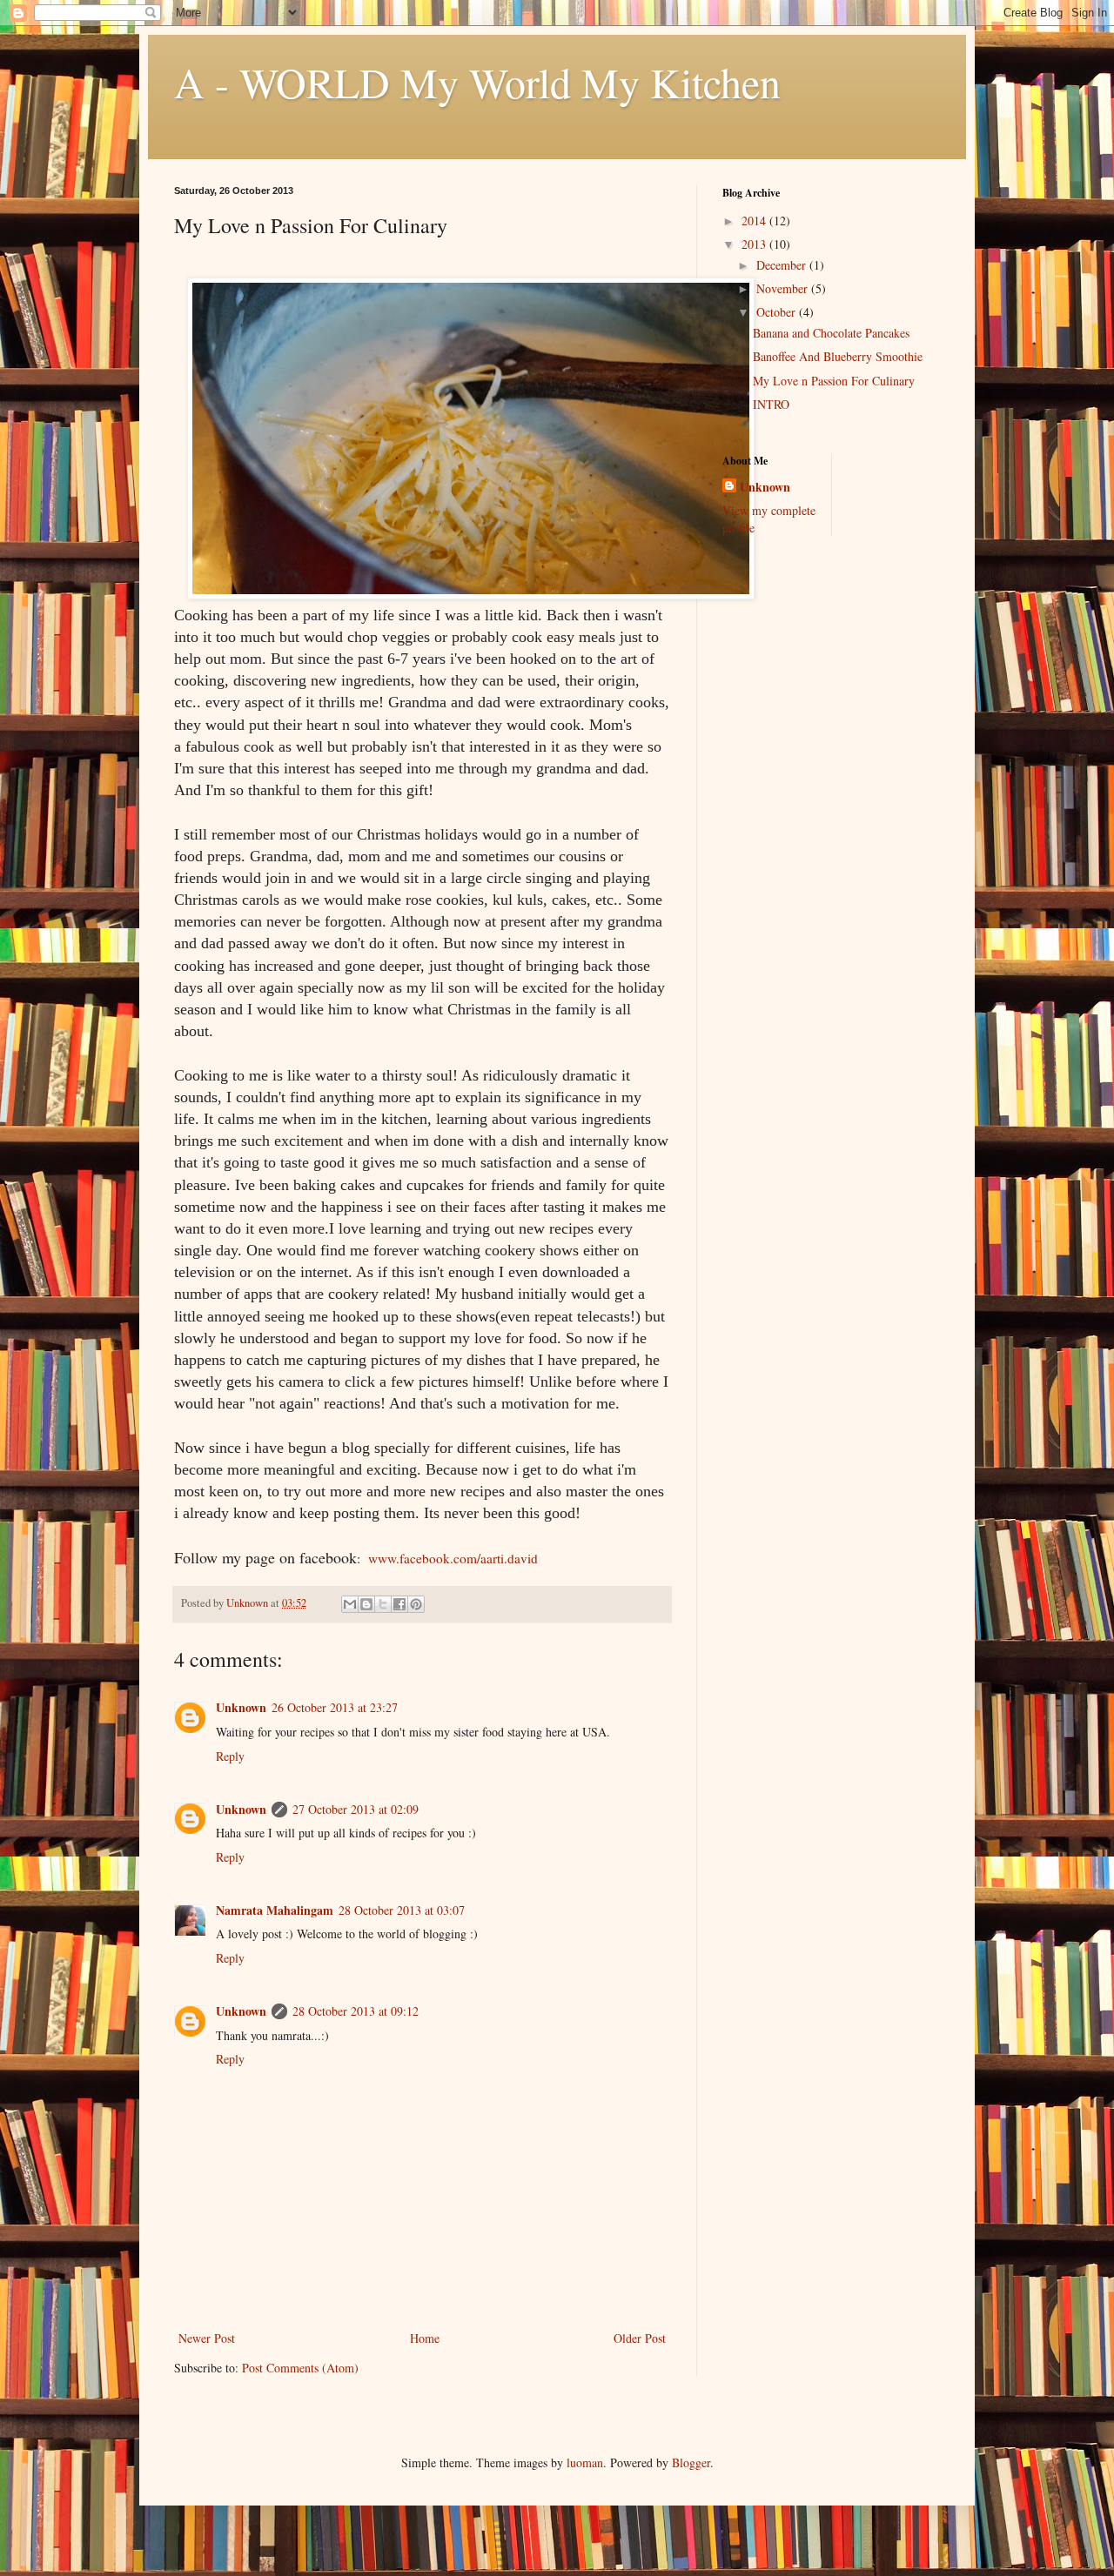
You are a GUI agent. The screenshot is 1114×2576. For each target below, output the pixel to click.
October (778, 312)
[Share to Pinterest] (416, 1604)
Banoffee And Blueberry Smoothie (838, 356)
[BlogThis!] (366, 1604)
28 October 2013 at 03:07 (402, 1910)
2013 (755, 244)
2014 (755, 221)
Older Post (640, 2338)
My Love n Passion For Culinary (834, 381)
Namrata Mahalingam (275, 1910)
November (784, 288)
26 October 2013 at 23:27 (335, 1707)
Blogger (691, 2462)
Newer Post (207, 2338)
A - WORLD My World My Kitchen (477, 82)
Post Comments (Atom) (300, 2368)
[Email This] (350, 1604)
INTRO (771, 404)
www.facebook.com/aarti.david (453, 1558)
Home (425, 2338)
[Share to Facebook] (399, 1604)
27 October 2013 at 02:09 (356, 1809)
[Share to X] (383, 1604)
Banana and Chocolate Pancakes (831, 333)
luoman (585, 2462)
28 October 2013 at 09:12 (356, 2011)
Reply (230, 1756)
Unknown (241, 1707)
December (783, 265)
